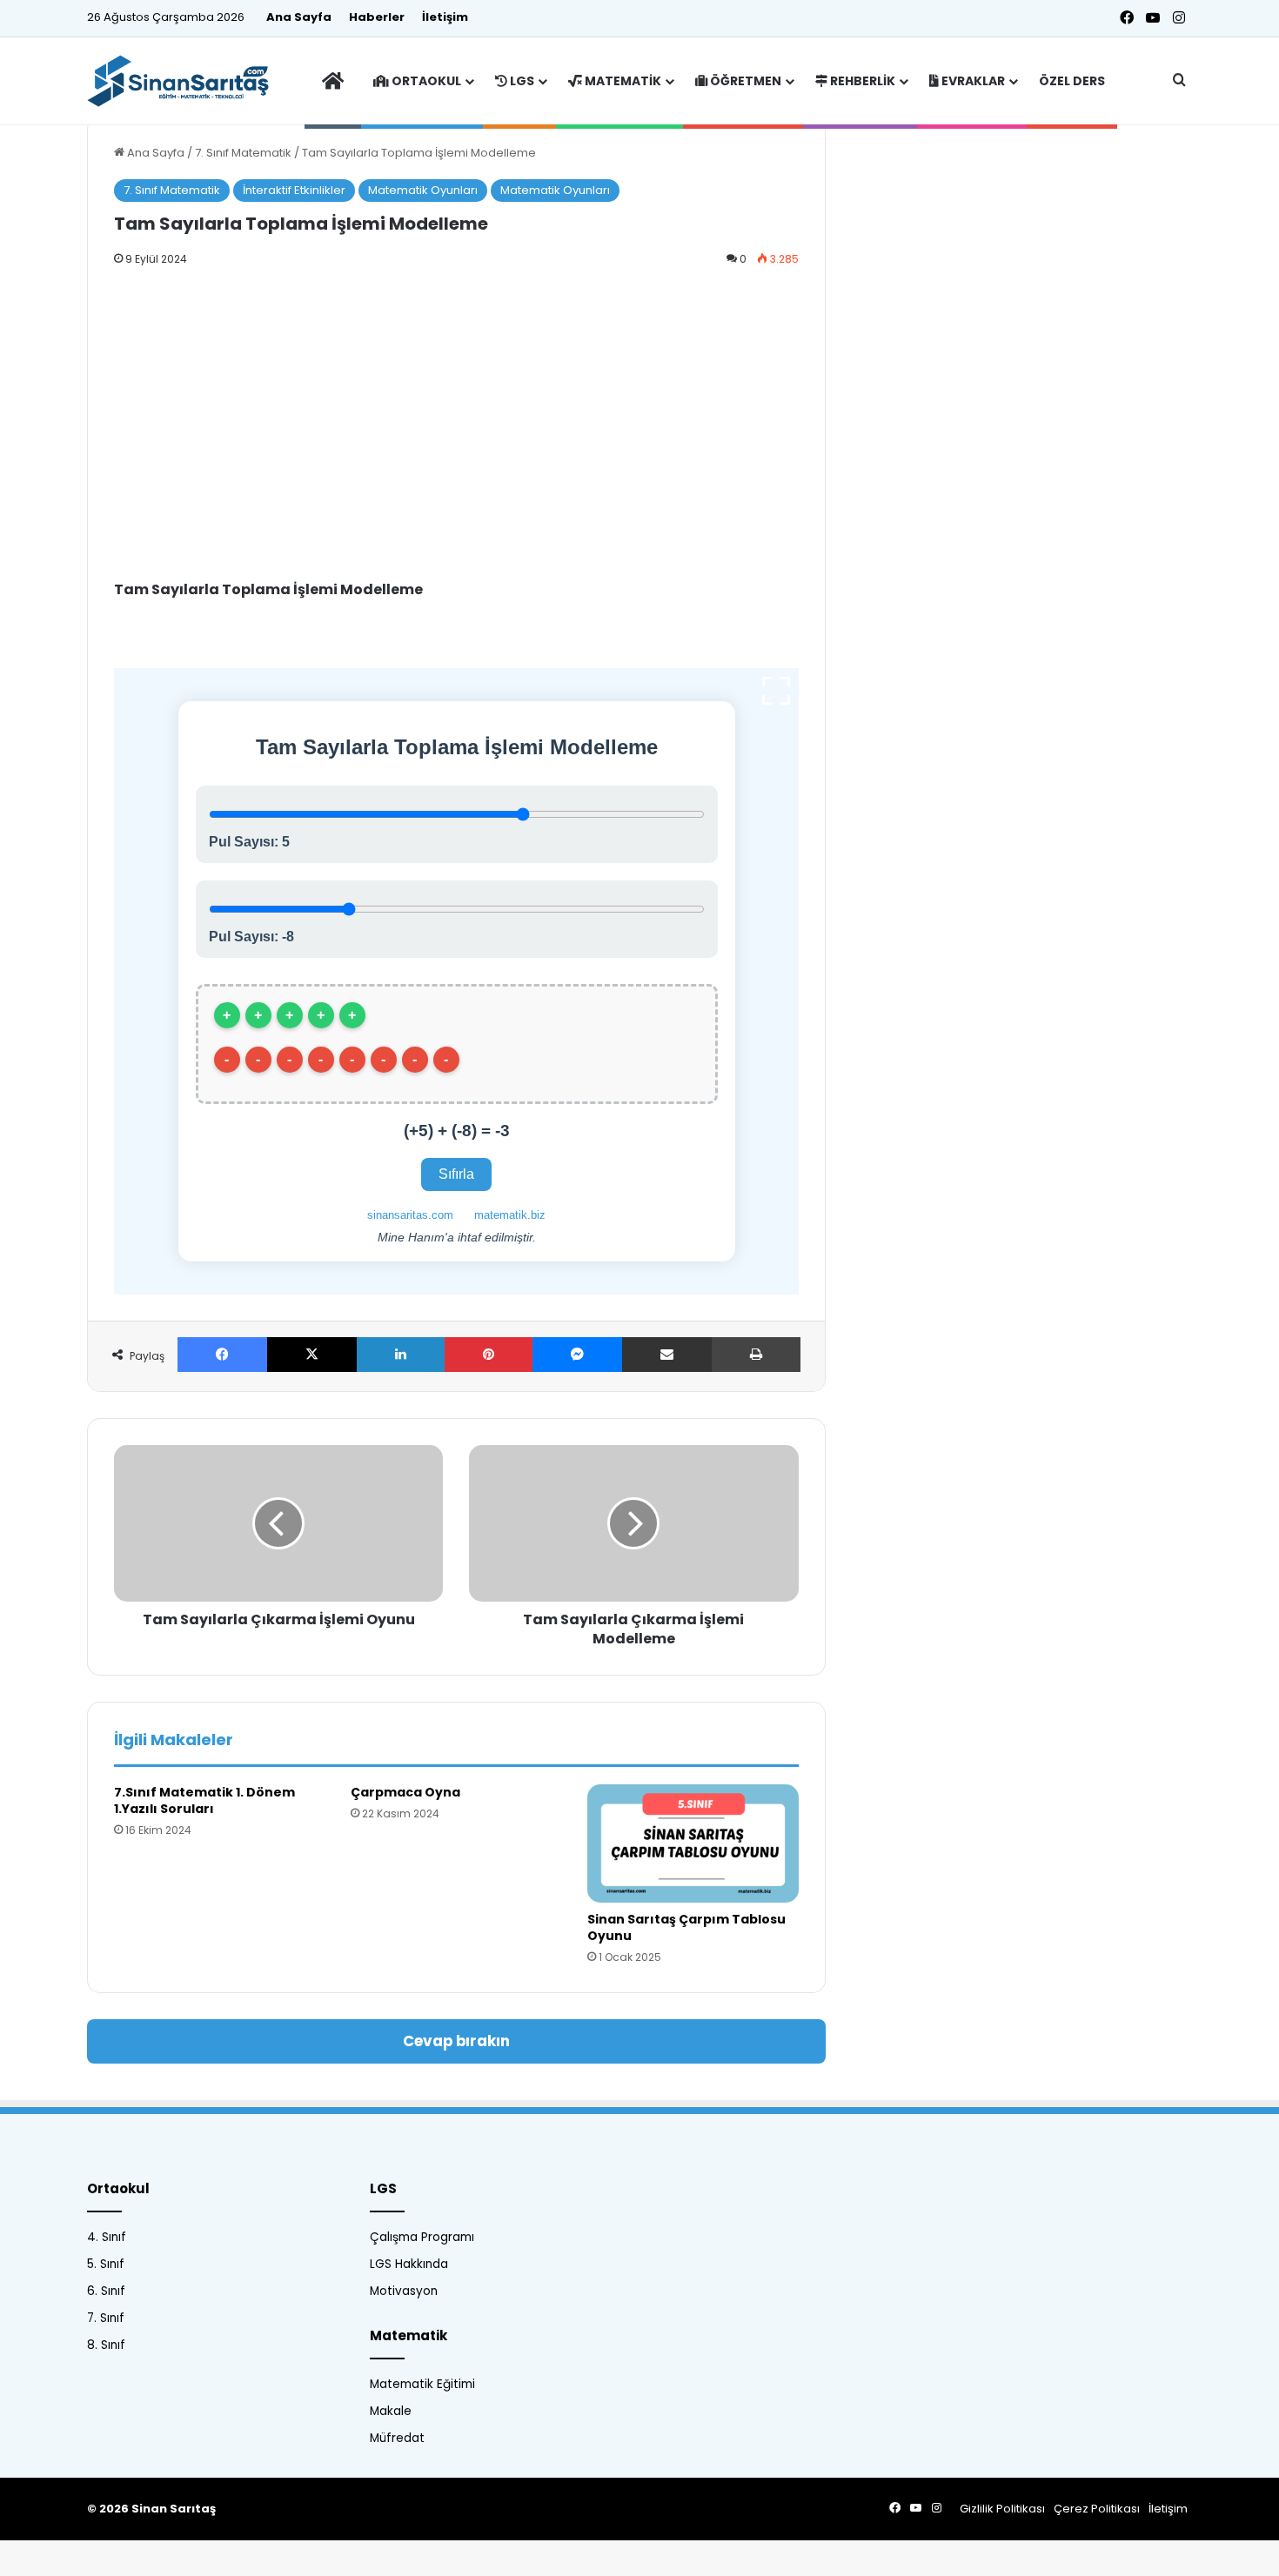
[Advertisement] (456, 409)
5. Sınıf (106, 2264)
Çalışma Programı (422, 2237)
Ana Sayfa (299, 17)
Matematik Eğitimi (422, 2384)
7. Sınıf (106, 2318)
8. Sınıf (106, 2345)
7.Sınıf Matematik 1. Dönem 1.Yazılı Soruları (204, 1800)
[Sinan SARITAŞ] (187, 81)
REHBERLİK (861, 81)
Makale (391, 2411)
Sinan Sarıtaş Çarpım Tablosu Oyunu (686, 1927)
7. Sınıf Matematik (243, 153)
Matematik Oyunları (423, 190)
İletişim (445, 17)
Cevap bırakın (456, 2041)
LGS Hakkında (409, 2264)
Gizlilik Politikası (1002, 2509)
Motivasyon (404, 2291)
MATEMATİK (622, 81)
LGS (521, 81)
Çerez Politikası (1097, 2509)
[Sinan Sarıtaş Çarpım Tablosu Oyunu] (693, 1844)
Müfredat (397, 2438)
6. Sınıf (106, 2291)
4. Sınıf (107, 2237)
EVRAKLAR (972, 81)
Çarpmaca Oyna (405, 1792)
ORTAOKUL (425, 81)
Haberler (377, 17)
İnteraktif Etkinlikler (294, 190)
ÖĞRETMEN (744, 81)
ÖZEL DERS (1072, 81)
